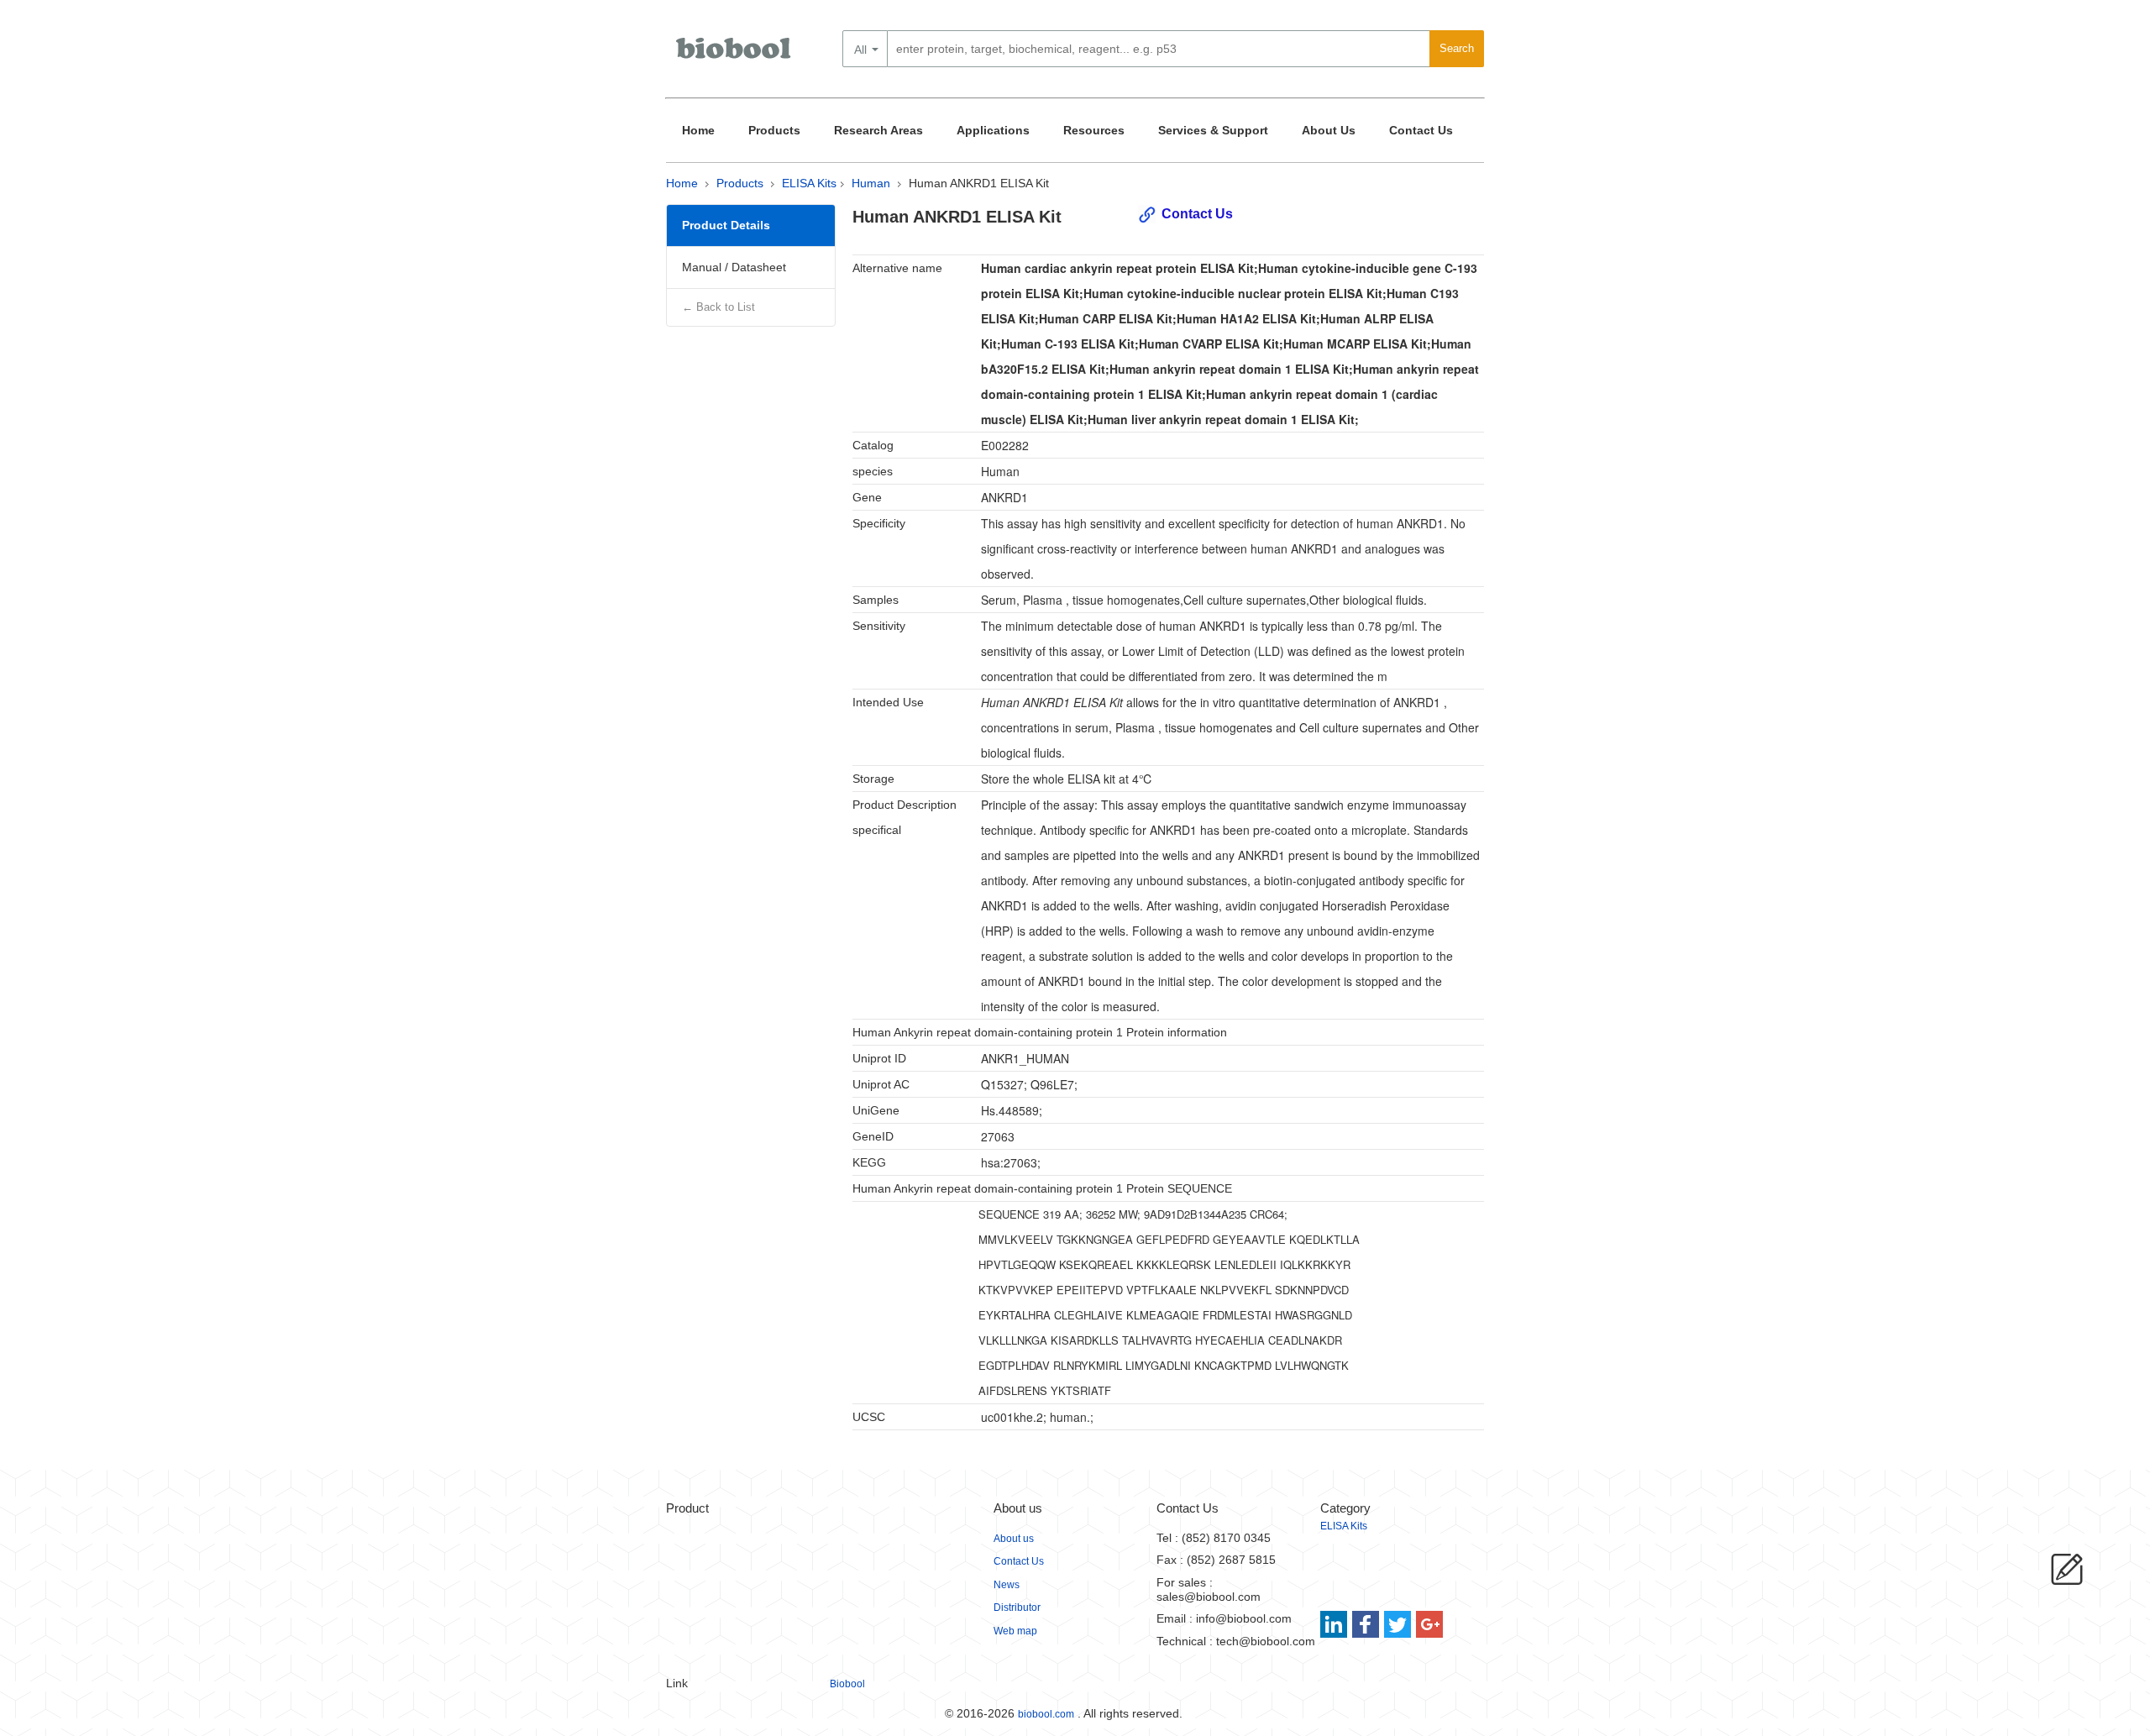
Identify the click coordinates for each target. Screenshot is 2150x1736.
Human (871, 183)
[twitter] (1398, 1624)
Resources (1094, 130)
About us (1014, 1539)
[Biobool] (735, 55)
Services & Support (1213, 130)
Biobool (847, 1684)
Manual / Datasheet (734, 267)
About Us (1329, 130)
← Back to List (718, 307)
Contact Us (1421, 130)
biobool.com (1046, 1714)
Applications (993, 130)
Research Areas (878, 130)
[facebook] (1367, 1624)
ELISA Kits (809, 183)
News (1007, 1585)
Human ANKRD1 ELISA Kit (979, 183)
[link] (1336, 1624)
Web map (1015, 1631)
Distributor (1017, 1608)
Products (774, 130)
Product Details (726, 225)
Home (698, 130)
